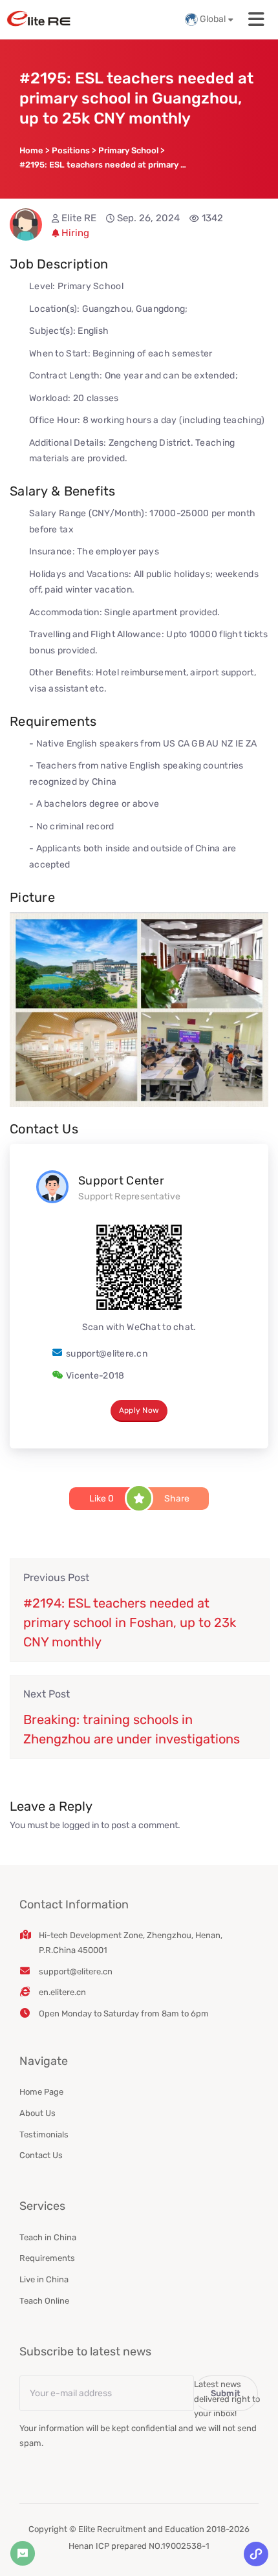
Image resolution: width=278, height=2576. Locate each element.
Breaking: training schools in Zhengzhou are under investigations (132, 1729)
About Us (37, 2113)
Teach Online (44, 2301)
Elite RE (79, 218)
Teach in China (48, 2237)
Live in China (44, 2279)
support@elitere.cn (107, 1354)
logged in (80, 1825)
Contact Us (41, 2155)
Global (213, 19)
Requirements (47, 2258)
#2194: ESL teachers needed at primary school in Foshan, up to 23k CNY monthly (130, 1622)
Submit (226, 2393)
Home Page (41, 2092)
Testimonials (44, 2134)
